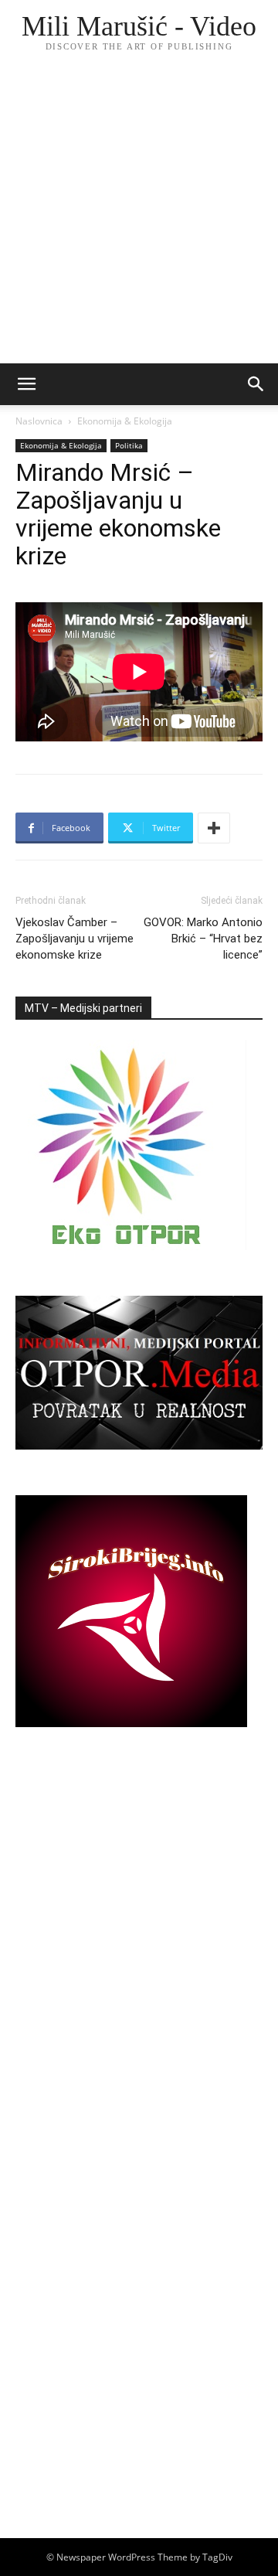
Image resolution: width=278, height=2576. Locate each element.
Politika (129, 445)
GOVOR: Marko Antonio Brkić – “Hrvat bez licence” (203, 939)
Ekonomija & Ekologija (125, 421)
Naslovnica (39, 421)
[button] (256, 384)
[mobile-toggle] (26, 384)
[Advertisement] (139, 216)
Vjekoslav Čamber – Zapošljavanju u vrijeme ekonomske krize (75, 939)
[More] (214, 828)
